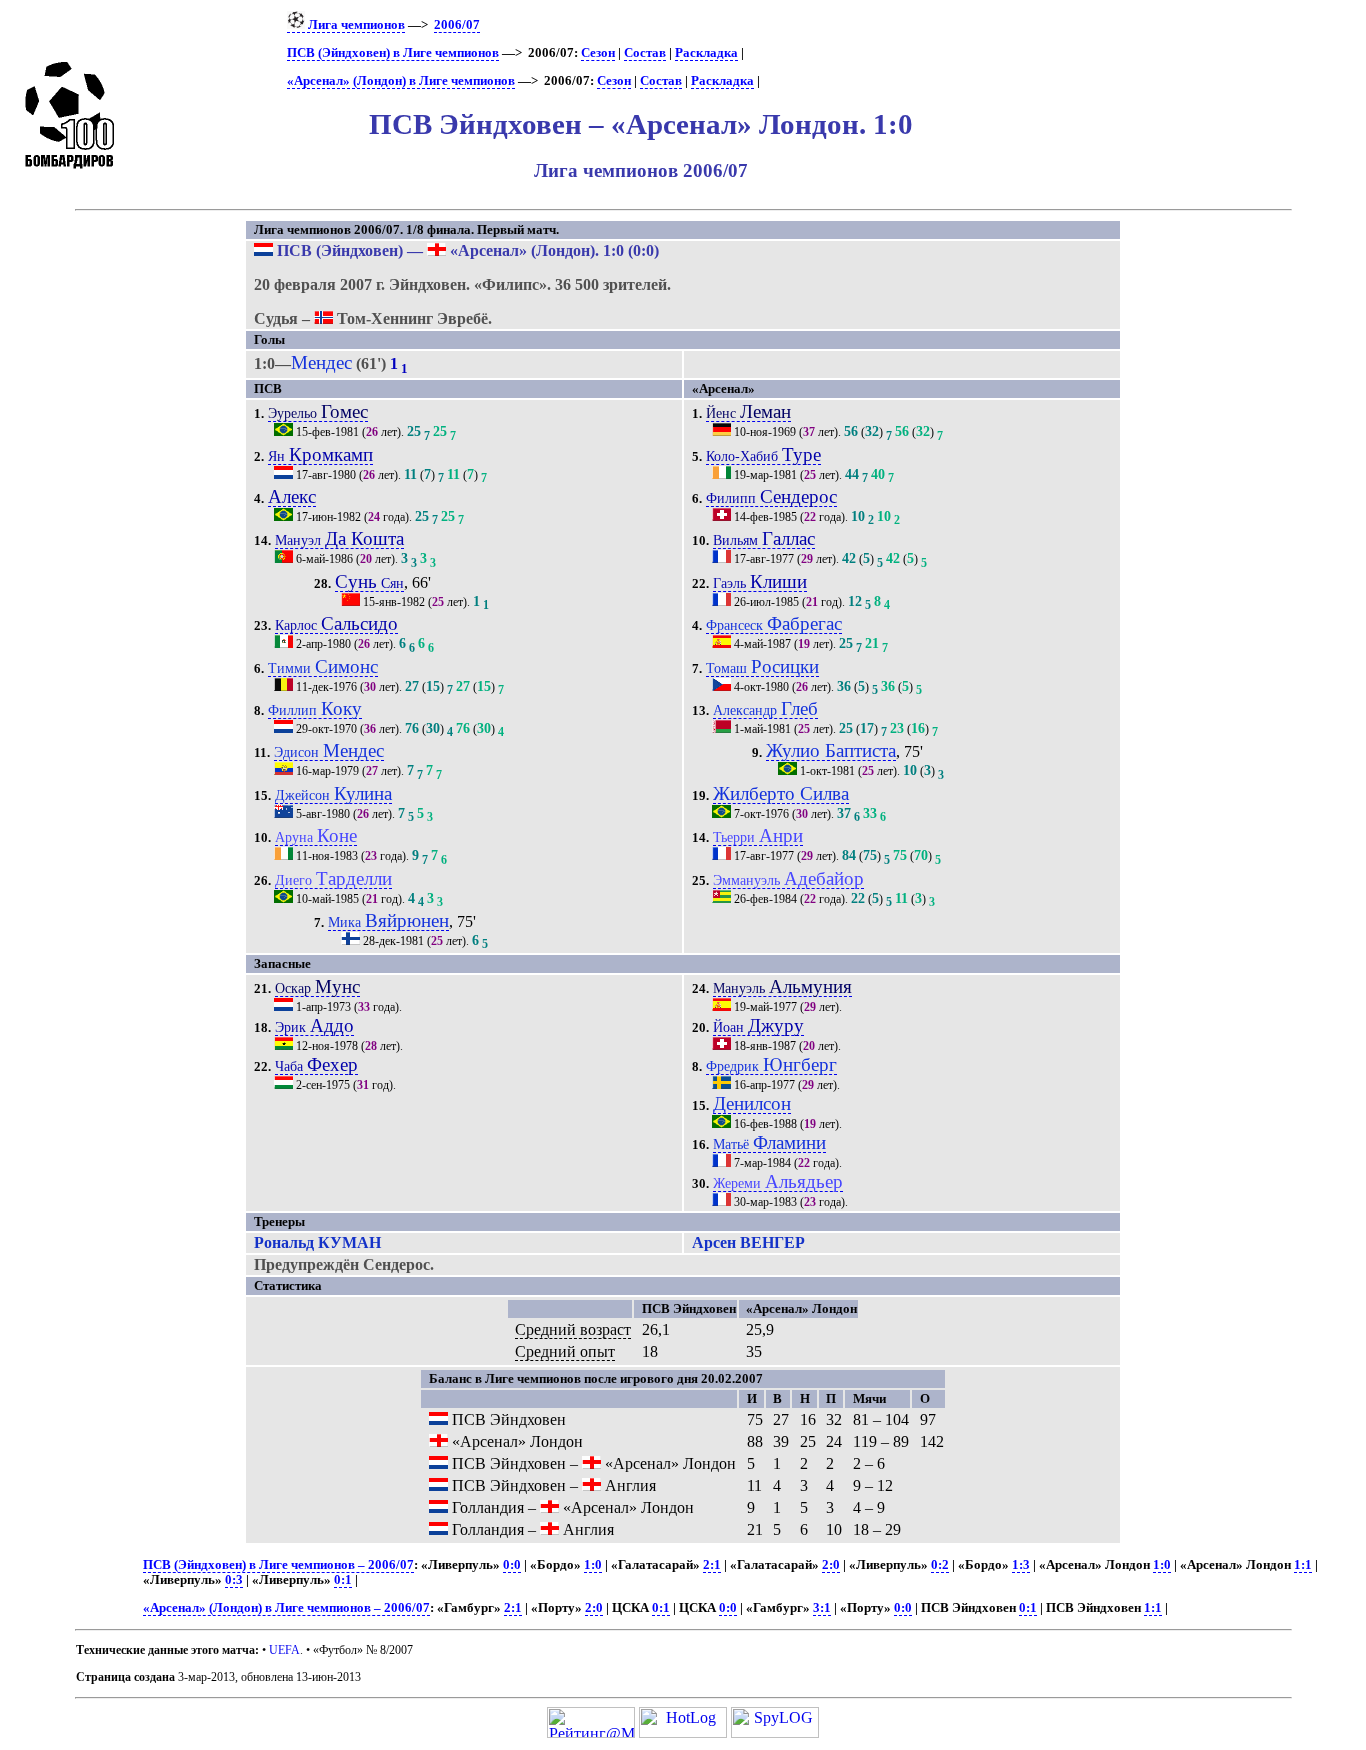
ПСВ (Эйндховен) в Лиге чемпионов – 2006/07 (278, 1565)
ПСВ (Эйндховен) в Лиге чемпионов (393, 53)
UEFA (284, 1650)
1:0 (593, 1565)
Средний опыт (565, 1351)
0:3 (234, 1580)
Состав (645, 53)
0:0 (512, 1565)
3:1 (822, 1608)
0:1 (343, 1580)
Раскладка (706, 53)
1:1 (1303, 1565)
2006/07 (457, 25)
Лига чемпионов (355, 25)
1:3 (1021, 1565)
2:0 (831, 1565)
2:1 (712, 1565)
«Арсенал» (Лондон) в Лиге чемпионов (401, 81)
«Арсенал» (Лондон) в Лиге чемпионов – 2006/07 (286, 1608)
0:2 (940, 1565)
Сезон (598, 53)
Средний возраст (573, 1329)
